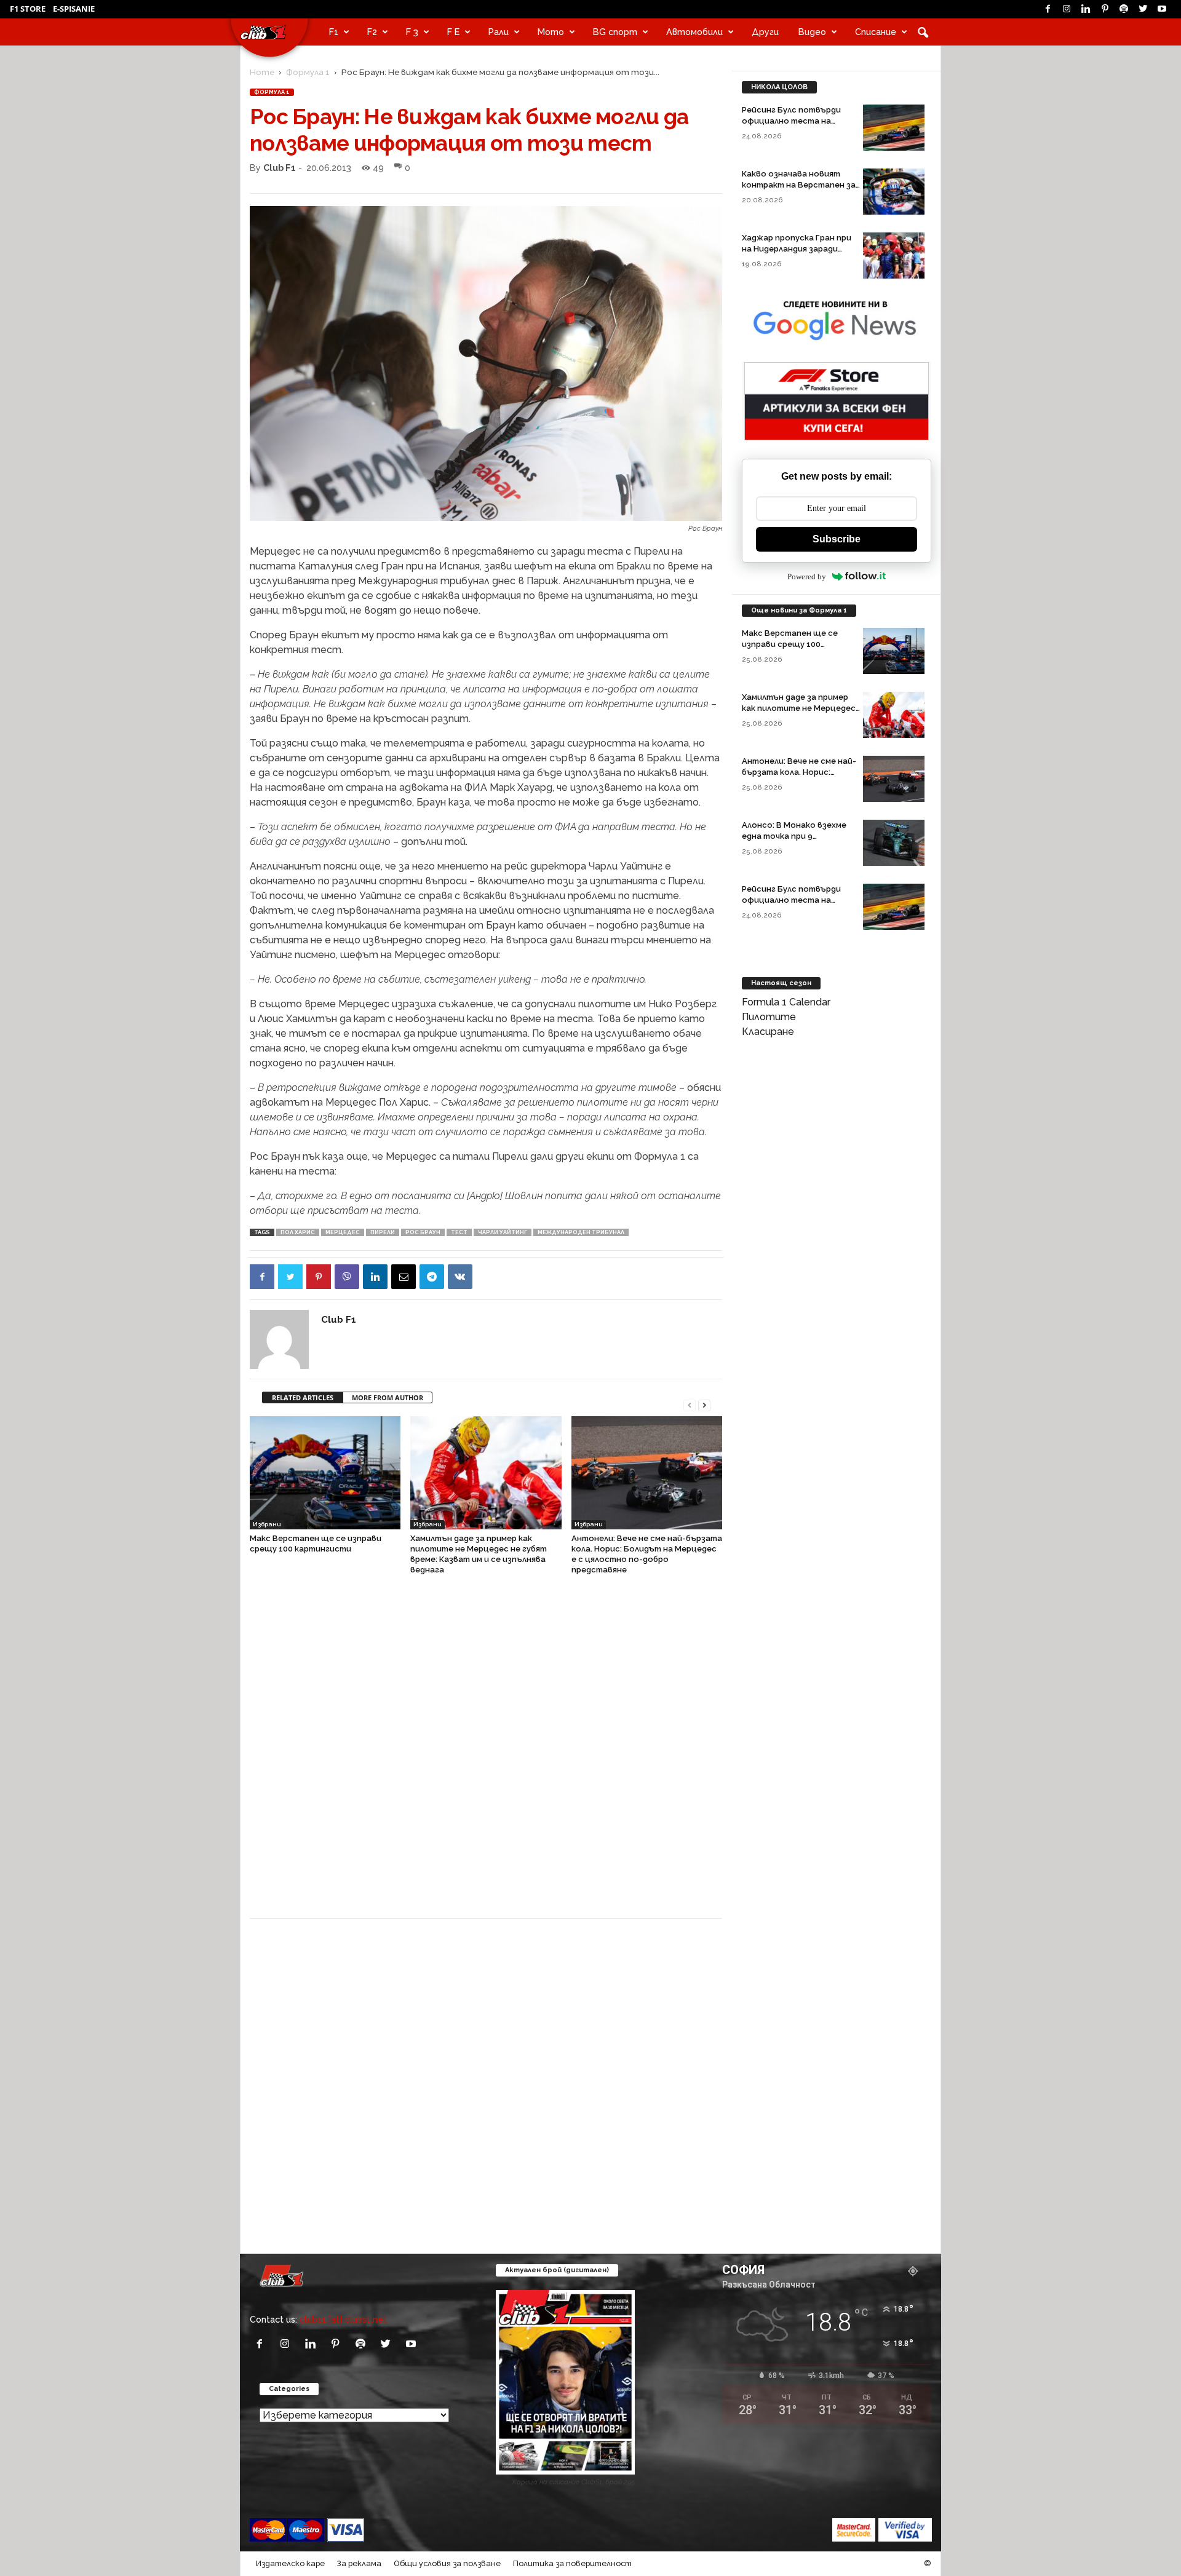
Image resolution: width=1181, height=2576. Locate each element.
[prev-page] (690, 1404)
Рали (499, 32)
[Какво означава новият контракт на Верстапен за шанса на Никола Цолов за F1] (894, 192)
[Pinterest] (1105, 9)
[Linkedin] (1086, 9)
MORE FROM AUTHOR (388, 1397)
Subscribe (837, 539)
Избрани (267, 1524)
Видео (812, 32)
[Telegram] (432, 1277)
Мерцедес (343, 1232)
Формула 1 (308, 72)
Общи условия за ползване (447, 2563)
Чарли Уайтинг (503, 1232)
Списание (876, 32)
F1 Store (28, 9)
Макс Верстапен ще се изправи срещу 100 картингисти (790, 644)
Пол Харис (298, 1232)
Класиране (768, 1032)
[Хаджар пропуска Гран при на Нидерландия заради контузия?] (894, 256)
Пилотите (769, 1017)
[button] (923, 32)
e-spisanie (74, 9)
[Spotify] (1124, 9)
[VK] (460, 1277)
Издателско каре (290, 2563)
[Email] (404, 1277)
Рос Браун (423, 1232)
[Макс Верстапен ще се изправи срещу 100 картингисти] (325, 1473)
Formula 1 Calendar (786, 1002)
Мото (551, 32)
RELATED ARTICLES (303, 1397)
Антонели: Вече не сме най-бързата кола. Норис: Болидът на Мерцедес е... (799, 772)
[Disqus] (486, 1753)
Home (262, 72)
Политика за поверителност (572, 2563)
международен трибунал (581, 1232)
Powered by (807, 577)
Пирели (383, 1232)
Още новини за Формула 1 (799, 610)
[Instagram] (1067, 9)
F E (453, 32)
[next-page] (704, 1404)
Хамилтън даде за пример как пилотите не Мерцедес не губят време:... (799, 708)
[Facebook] (1048, 9)
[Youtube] (1162, 9)
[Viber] (347, 1277)
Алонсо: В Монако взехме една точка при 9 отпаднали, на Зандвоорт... (799, 836)
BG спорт (615, 32)
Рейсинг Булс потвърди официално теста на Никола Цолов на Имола (791, 121)
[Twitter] (1143, 9)
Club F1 (280, 168)
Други (765, 32)
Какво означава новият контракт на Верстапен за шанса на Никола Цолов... (799, 185)
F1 (334, 32)
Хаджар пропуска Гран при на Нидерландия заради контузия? (797, 249)
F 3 (412, 32)
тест (459, 1232)
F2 (372, 32)
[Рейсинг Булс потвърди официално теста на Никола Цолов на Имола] (894, 128)
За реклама (359, 2563)
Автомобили (694, 32)
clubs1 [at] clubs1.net (343, 2319)
